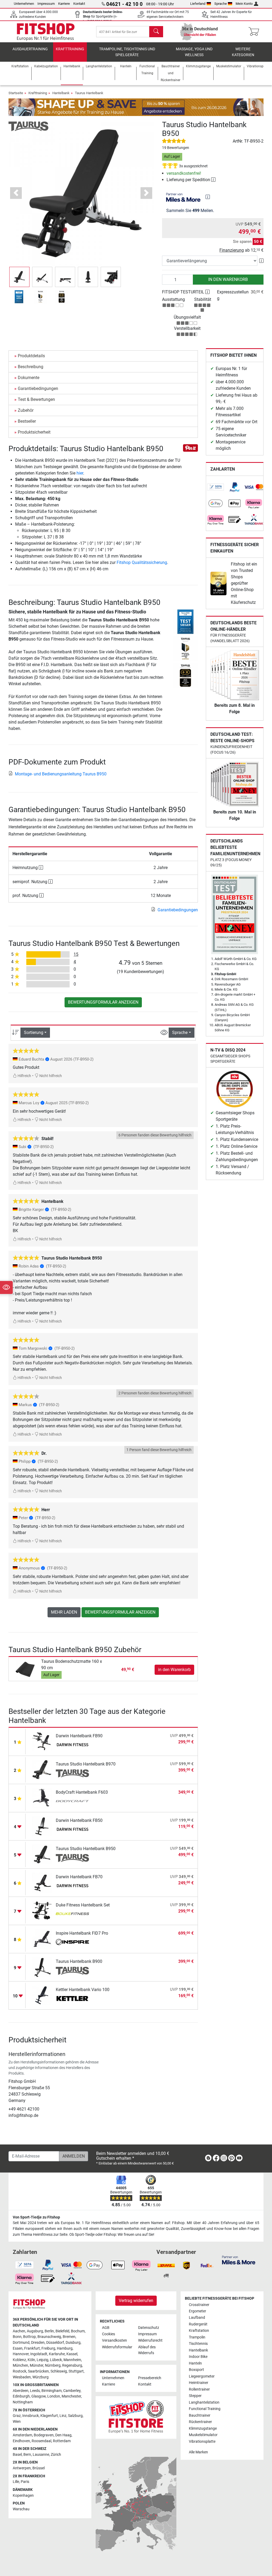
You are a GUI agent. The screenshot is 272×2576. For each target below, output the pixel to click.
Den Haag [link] (63, 2435)
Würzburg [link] (41, 2377)
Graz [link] (17, 2416)
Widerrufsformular (117, 2347)
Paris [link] (25, 2482)
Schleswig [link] (59, 2371)
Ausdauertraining (30, 49)
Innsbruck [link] (31, 2416)
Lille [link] (16, 2482)
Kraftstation (199, 2331)
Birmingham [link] (52, 2391)
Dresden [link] (38, 2343)
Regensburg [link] (72, 2365)
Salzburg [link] (75, 2416)
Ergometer (197, 2311)
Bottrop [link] (29, 2337)
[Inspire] (72, 1943)
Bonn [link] (17, 2337)
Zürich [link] (56, 2455)
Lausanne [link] (41, 2455)
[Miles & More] (239, 2260)
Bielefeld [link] (62, 2331)
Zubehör (26, 410)
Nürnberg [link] (53, 2365)
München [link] (20, 2365)
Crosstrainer (199, 2305)
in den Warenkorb (228, 279)
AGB (106, 2328)
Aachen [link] (19, 2331)
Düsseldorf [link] (55, 2343)
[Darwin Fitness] (72, 1745)
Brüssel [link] (39, 2468)
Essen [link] (18, 2348)
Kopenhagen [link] (23, 2496)
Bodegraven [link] (44, 2435)
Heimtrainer (199, 2383)
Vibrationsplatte (202, 2442)
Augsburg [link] (35, 2331)
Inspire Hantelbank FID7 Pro (82, 1933)
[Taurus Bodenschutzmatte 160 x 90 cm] (26, 1669)
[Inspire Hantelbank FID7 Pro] (42, 1939)
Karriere (64, 4)
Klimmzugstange (203, 2428)
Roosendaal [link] (41, 2441)
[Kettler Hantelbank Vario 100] (42, 1995)
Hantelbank (61, 93)
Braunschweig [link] (49, 2337)
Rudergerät (198, 2324)
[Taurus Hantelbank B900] (42, 1967)
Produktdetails (31, 356)
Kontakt (79, 4)
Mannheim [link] (72, 2360)
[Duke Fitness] (72, 1914)
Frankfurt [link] (32, 2348)
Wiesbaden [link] (22, 2377)
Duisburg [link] (73, 2343)
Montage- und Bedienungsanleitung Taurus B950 (61, 774)
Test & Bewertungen (36, 399)
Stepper (195, 2396)
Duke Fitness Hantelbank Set (83, 1905)
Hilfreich (24, 1076)
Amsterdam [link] (22, 2435)
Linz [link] (63, 2416)
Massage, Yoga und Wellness (194, 52)
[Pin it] (190, 448)
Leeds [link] (35, 2391)
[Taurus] (28, 126)
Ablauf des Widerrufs (147, 2350)
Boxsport (196, 2370)
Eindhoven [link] (21, 2441)
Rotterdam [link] (62, 2441)
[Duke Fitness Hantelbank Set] (42, 1911)
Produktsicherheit (34, 432)
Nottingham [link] (23, 2402)
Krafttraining (70, 49)
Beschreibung (31, 367)
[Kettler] (72, 1999)
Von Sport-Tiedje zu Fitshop (36, 2217)
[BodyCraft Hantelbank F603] (42, 1798)
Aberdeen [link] (21, 2391)
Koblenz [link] (19, 2360)
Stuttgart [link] (76, 2371)
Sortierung (34, 1033)
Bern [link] (27, 2455)
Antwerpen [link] (22, 2468)
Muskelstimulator (203, 2435)
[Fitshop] (46, 31)
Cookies (109, 2334)
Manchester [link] (71, 2396)
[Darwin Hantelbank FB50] (42, 1826)
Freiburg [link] (48, 2348)
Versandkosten (114, 2340)
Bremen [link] (69, 2337)
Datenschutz (149, 2328)
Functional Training (205, 2409)
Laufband (197, 2318)
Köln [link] (31, 2360)
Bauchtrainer (200, 2415)
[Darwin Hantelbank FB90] (42, 1741)
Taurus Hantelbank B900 (79, 1961)
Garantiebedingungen (38, 389)
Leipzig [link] (42, 2360)
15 (76, 954)
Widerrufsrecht (150, 2340)
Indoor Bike (198, 2357)
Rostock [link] (20, 2371)
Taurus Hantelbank (89, 93)
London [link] (54, 2396)
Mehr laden (64, 1612)
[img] (208, 197)
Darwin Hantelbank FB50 (79, 1820)
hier (80, 473)
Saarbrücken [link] (38, 2371)
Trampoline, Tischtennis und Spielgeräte (127, 52)
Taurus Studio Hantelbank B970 (86, 1764)
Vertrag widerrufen (136, 2301)
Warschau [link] (21, 2509)
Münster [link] (37, 2365)
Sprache (221, 4)
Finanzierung (232, 250)
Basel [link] (17, 2455)
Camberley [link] (72, 2391)
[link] (216, 487)
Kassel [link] (72, 2354)
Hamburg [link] (65, 2348)
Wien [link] (17, 2422)
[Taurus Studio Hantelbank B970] (42, 1770)
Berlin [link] (49, 2331)
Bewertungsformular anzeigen (103, 1002)
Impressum (46, 4)
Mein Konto (244, 4)
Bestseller (27, 421)
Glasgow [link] (39, 2396)
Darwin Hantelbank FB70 (79, 1877)
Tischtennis (198, 2344)
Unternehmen (24, 4)
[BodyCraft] (72, 1802)
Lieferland (198, 4)
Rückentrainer (200, 2422)
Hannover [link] (21, 2354)
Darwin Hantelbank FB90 (79, 1736)
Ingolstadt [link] (39, 2354)
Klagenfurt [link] (49, 2416)
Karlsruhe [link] (57, 2354)
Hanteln (195, 2363)
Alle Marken (198, 2452)
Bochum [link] (78, 2331)
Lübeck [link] (56, 2360)
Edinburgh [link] (21, 2396)
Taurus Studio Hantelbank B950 (86, 1849)
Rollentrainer (199, 2389)
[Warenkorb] (255, 32)
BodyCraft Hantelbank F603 (82, 1792)
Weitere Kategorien (243, 52)
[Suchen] (156, 32)
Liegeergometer (202, 2376)
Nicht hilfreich (50, 1076)
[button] (19, 277)
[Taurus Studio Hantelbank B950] (42, 1854)
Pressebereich (150, 2378)
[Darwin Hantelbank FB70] (42, 1882)
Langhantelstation (204, 2402)
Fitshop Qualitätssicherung (142, 562)
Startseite (16, 93)
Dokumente (29, 378)
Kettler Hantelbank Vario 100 (83, 1990)
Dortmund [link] (21, 2343)
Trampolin (197, 2337)
